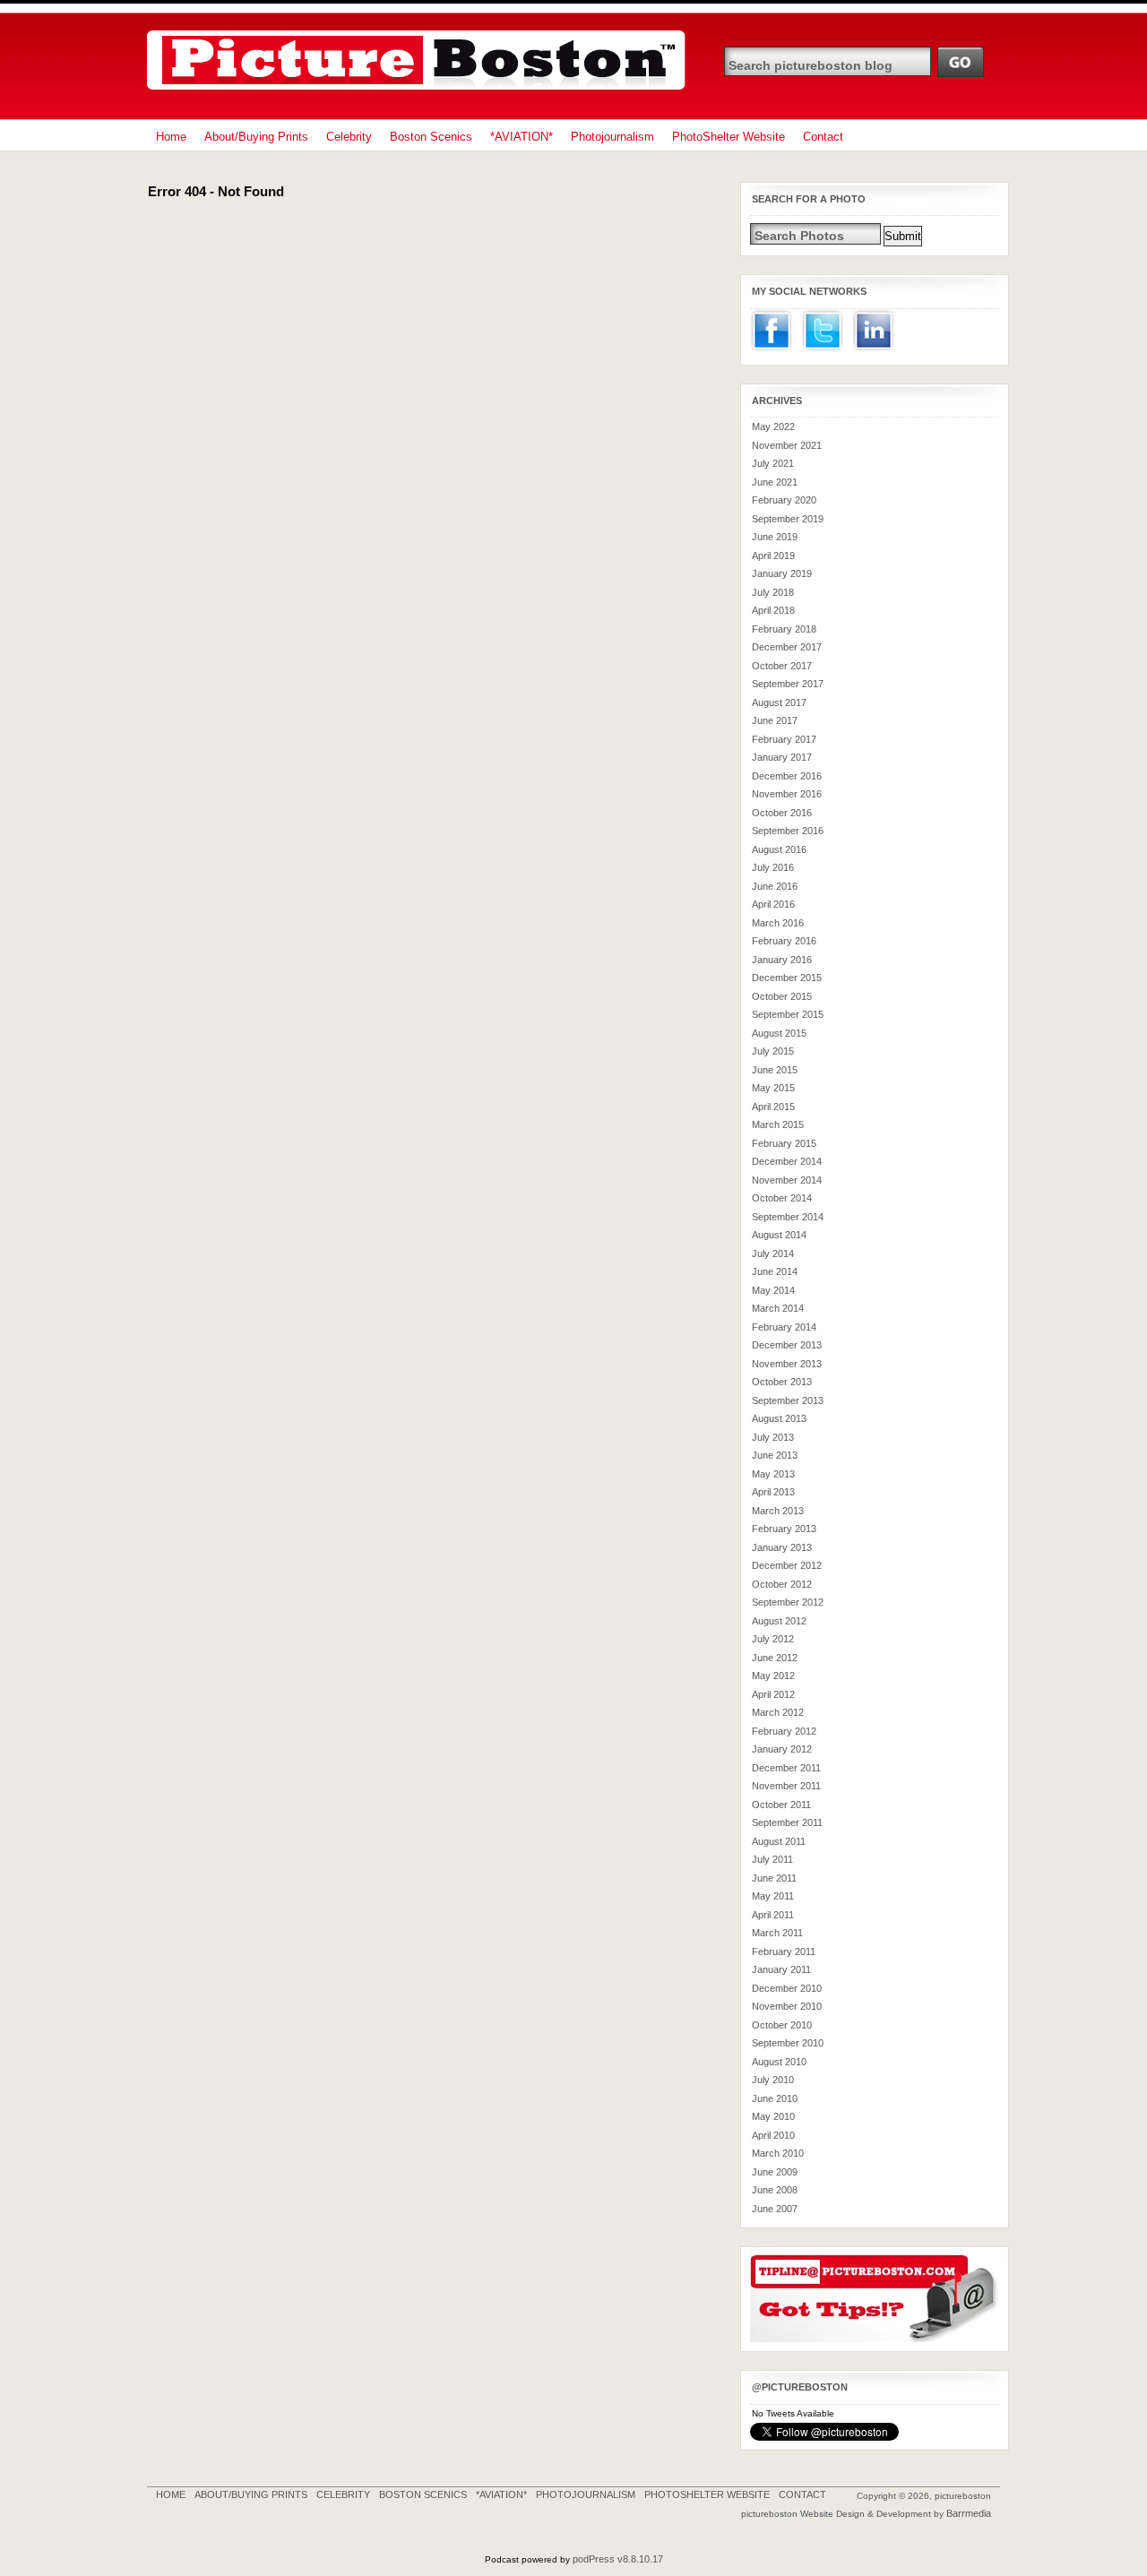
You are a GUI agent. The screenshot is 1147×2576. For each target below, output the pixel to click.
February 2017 (784, 739)
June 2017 (775, 720)
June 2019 (775, 537)
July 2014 (773, 1254)
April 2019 (773, 556)
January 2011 (781, 1969)
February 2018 (784, 629)
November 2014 (787, 1180)
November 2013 (787, 1364)
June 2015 (775, 1070)
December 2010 (787, 1988)
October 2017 (782, 666)
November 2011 (786, 1786)
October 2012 (782, 1584)
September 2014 (788, 1217)
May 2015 (773, 1088)
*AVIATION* (522, 137)
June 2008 (775, 2190)
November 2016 (787, 794)
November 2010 (787, 2006)
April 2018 (773, 610)
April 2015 (773, 1107)
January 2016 (782, 960)
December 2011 (786, 1768)
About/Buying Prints (256, 137)
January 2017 (782, 757)
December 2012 (787, 1565)
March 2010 (778, 2153)
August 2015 (779, 1033)
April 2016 (773, 904)
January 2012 (782, 1749)
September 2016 (788, 831)
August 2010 (779, 2062)
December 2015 (787, 978)
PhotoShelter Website (729, 137)
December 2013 (787, 1345)
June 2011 (774, 1878)
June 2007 (775, 2209)
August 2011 (779, 1841)
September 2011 (787, 1822)
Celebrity (349, 137)
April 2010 (773, 2135)
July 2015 (773, 1051)
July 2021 (773, 463)
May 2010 (773, 2116)
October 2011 (781, 1805)
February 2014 (784, 1327)
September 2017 (788, 684)
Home (171, 137)
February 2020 (784, 500)
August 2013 (779, 1418)
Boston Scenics (431, 137)
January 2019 (782, 573)
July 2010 (773, 2080)
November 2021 (787, 445)
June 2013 (775, 1455)
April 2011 (773, 1915)
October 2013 (782, 1382)
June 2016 (775, 886)
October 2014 (782, 1198)
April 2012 (773, 1694)
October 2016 (782, 813)
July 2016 (773, 867)
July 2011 (772, 1859)
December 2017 (787, 647)
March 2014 (778, 1308)
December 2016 (787, 776)
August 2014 (779, 1235)
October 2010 (782, 2025)
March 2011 (777, 1933)
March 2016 (778, 923)
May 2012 (773, 1676)
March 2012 (778, 1712)
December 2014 (787, 1161)
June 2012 (775, 1658)
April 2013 (773, 1492)
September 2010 (788, 2043)
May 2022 (773, 426)
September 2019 (788, 519)
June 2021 (775, 482)
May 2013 (773, 1474)
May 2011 (773, 1896)
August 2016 (779, 849)
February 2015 (784, 1143)
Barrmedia (969, 2513)
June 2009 (775, 2172)
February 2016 (784, 941)
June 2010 (775, 2098)
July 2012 (773, 1639)
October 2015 (782, 996)
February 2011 (784, 1951)
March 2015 (778, 1124)
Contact (823, 137)
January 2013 (782, 1547)
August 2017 (779, 702)
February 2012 (784, 1731)
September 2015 (788, 1014)
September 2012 (788, 1602)
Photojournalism (612, 137)
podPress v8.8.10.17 (618, 2559)
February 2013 (784, 1529)
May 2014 (773, 1290)
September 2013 (788, 1400)
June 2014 (775, 1271)
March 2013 (778, 1511)
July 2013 (773, 1437)
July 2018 (773, 592)
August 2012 (779, 1621)
